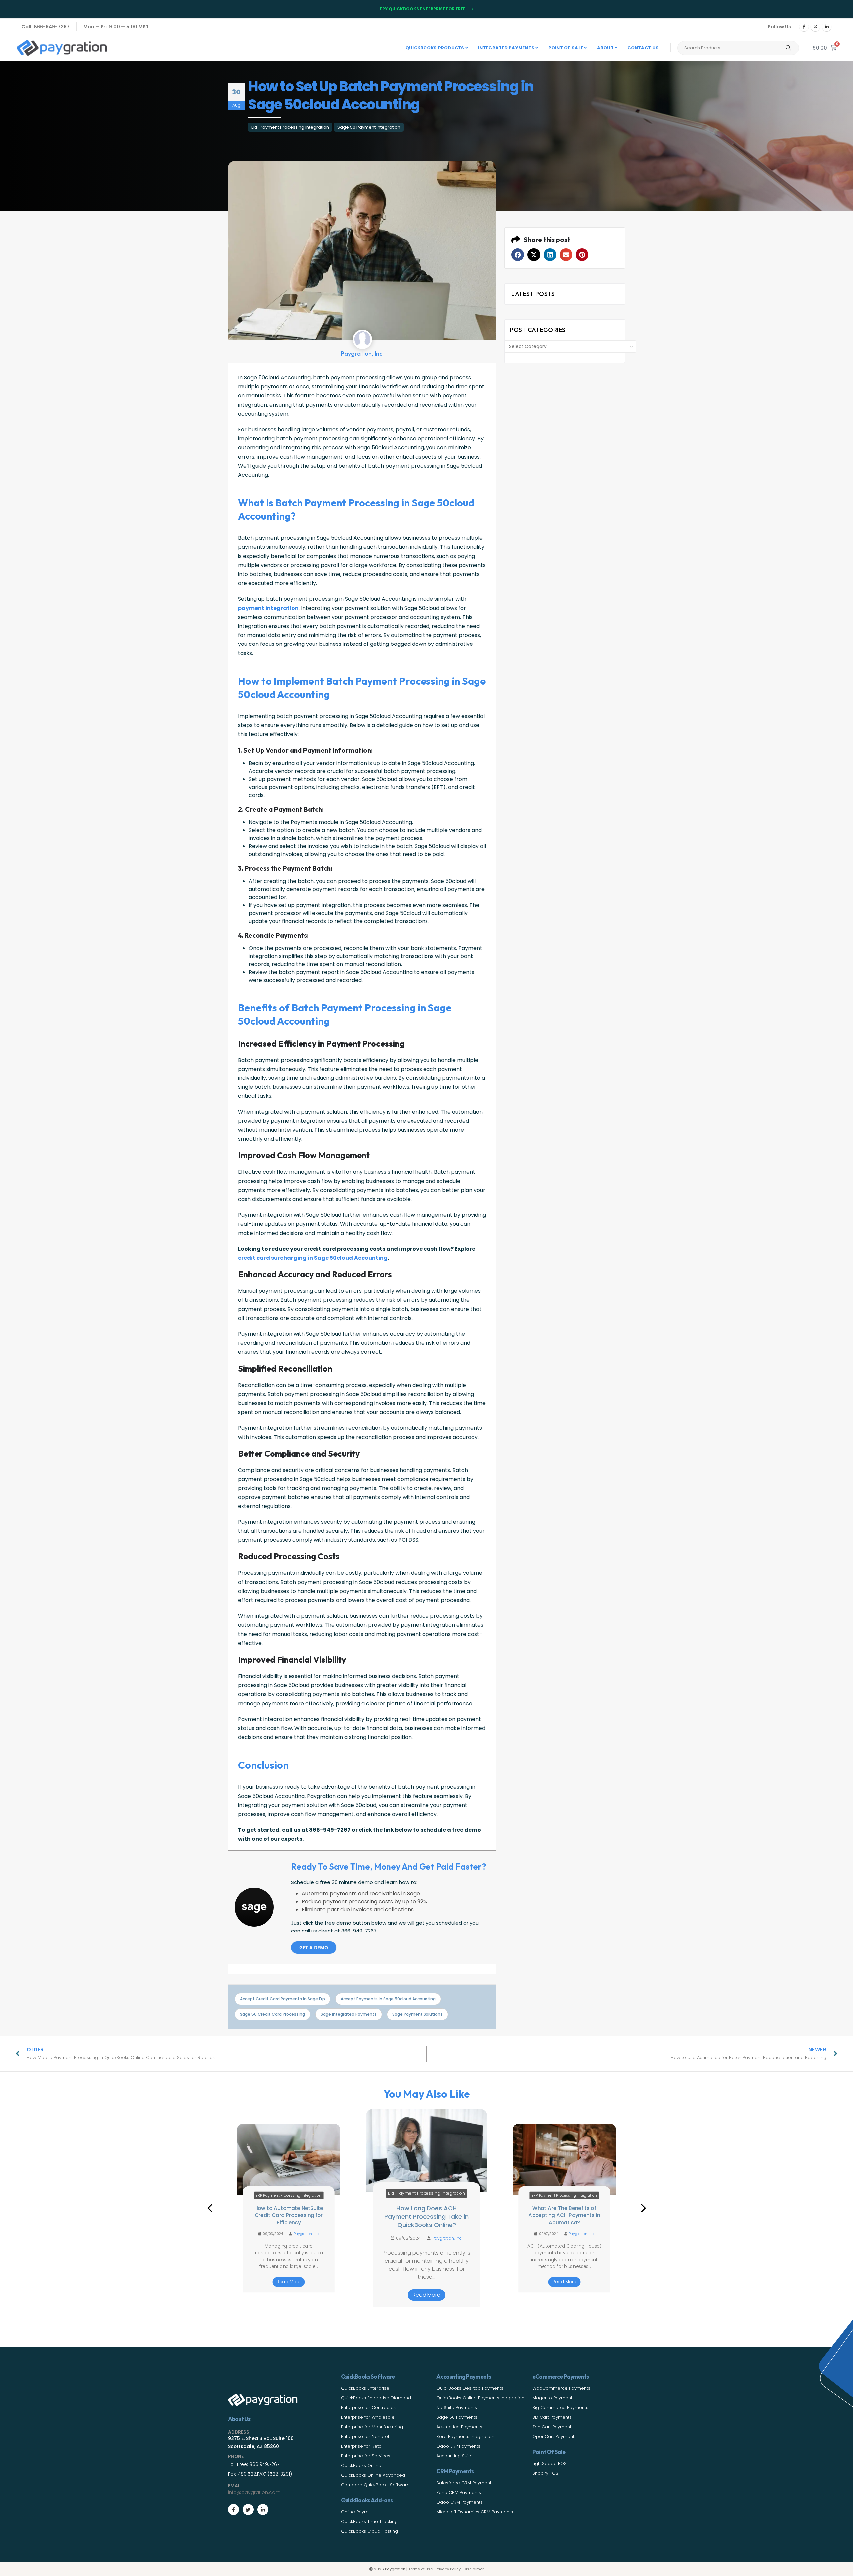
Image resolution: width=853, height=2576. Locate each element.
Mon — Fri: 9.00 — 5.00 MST (116, 27)
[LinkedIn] (827, 27)
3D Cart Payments (552, 2417)
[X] (815, 27)
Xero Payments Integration (465, 2437)
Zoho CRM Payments (459, 2493)
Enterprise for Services (366, 2456)
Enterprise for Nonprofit (366, 2437)
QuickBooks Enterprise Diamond (376, 2398)
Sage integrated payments (349, 2014)
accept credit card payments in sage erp (282, 1999)
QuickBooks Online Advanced (373, 2475)
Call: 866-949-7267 (45, 27)
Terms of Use (421, 2569)
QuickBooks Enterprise (365, 2388)
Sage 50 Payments (457, 2417)
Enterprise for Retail (362, 2446)
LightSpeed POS (550, 2464)
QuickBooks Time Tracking (369, 2522)
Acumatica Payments (459, 2427)
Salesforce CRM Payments (465, 2483)
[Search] (788, 48)
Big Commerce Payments (560, 2408)
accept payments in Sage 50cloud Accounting (388, 1999)
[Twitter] (248, 2510)
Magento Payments (554, 2398)
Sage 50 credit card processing (272, 2014)
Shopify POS (545, 2473)
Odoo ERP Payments (458, 2446)
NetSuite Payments (457, 2408)
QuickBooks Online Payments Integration (480, 2398)
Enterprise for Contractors (369, 2408)
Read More (288, 2282)
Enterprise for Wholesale (368, 2417)
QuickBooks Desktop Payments (470, 2388)
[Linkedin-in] (263, 2510)
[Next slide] (643, 2208)
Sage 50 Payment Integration (369, 127)
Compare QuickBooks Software (375, 2485)
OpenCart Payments (555, 2437)
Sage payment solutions (418, 2014)
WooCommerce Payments (561, 2388)
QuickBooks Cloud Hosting (369, 2531)
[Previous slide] (210, 2208)
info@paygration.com (254, 2492)
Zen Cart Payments (553, 2427)
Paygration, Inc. (306, 2234)
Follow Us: (780, 27)
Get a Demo (314, 1948)
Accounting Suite (455, 2456)
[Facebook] (804, 27)
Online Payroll (356, 2512)
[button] (518, 255)
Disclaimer (474, 2569)
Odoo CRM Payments (460, 2502)
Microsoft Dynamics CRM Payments (475, 2512)
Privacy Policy (448, 2569)
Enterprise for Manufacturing (372, 2427)
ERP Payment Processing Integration (290, 127)
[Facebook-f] (233, 2510)
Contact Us (643, 48)
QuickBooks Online (361, 2466)
